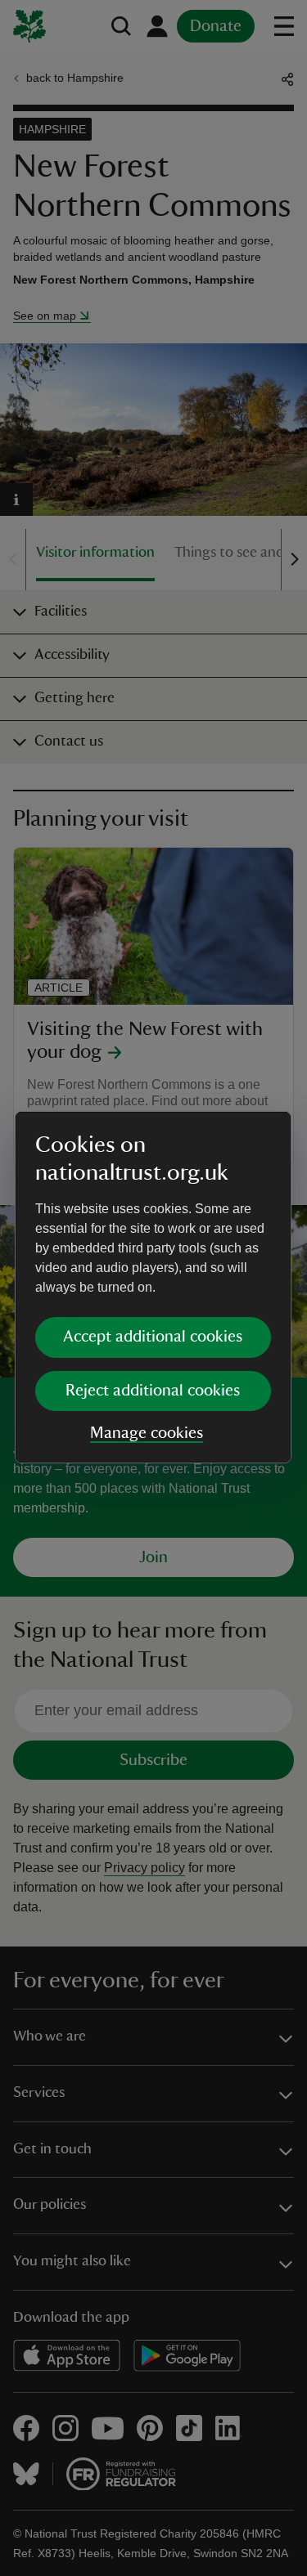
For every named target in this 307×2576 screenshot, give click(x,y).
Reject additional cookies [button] (153, 1391)
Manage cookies (147, 1433)
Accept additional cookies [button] (153, 1337)
